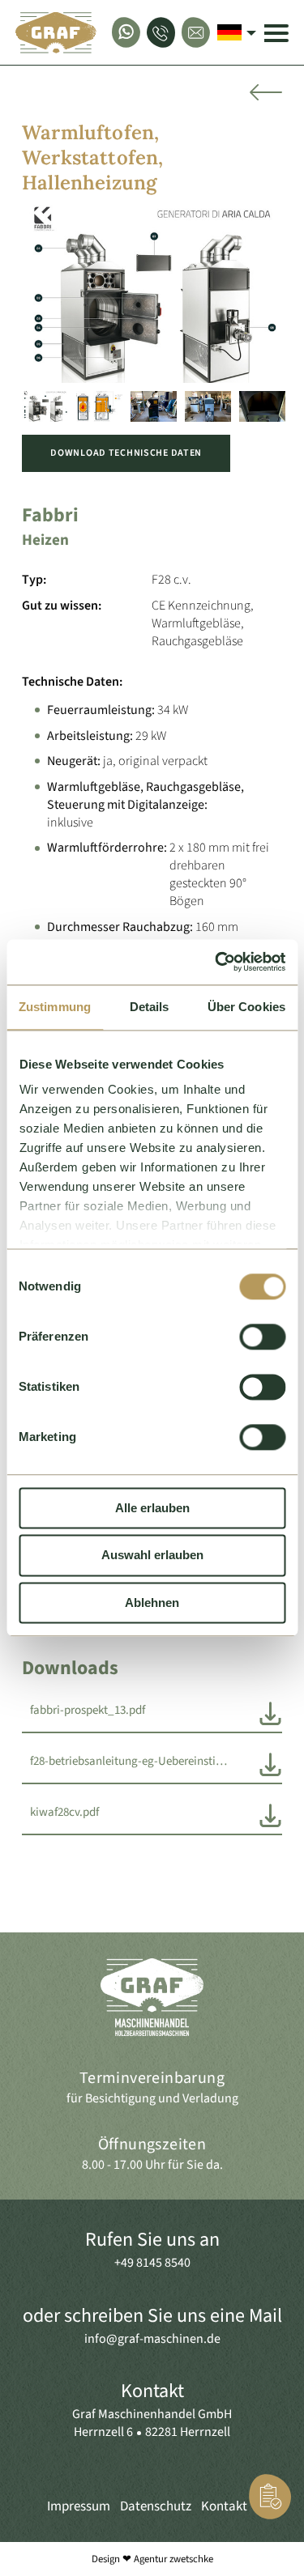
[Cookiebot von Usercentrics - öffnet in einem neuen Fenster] (216, 962)
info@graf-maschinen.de (152, 2339)
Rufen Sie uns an (152, 2240)
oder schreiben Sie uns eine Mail (152, 2316)
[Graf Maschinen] (56, 32)
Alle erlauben (152, 1508)
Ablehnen (152, 1603)
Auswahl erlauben (152, 1556)
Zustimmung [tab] (55, 1007)
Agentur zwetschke (173, 2559)
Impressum (79, 2506)
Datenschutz (156, 2506)
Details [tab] (150, 1007)
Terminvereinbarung (152, 2078)
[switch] (262, 1337)
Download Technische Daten (126, 453)
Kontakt (152, 2391)
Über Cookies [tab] (246, 1007)
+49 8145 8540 (152, 2263)
